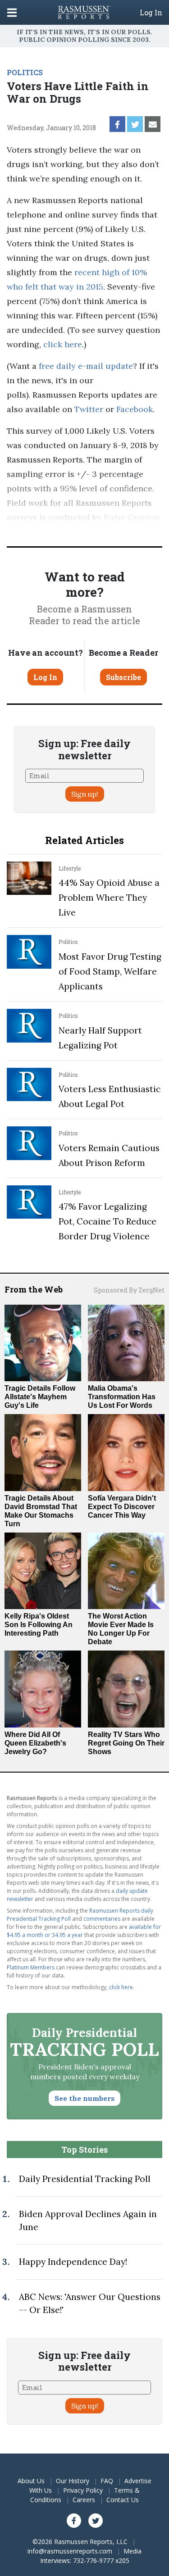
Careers (84, 2500)
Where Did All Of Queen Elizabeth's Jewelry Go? (35, 1743)
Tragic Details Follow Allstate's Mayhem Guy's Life (40, 1397)
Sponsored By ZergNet (129, 1290)
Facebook (135, 409)
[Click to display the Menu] (12, 12)
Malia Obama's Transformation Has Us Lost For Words (122, 1397)
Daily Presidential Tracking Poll (85, 2179)
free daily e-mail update (86, 366)
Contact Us (123, 2500)
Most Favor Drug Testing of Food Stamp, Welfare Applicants (110, 971)
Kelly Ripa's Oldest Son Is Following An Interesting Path (39, 1625)
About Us (31, 2481)
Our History (73, 2481)
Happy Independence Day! (73, 2262)
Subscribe (123, 677)
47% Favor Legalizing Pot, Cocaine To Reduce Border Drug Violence (107, 1221)
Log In (151, 13)
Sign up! (85, 794)
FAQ (107, 2481)
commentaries (102, 1919)
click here (63, 344)
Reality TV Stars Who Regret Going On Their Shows (126, 1743)
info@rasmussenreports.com (70, 2551)
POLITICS (25, 72)
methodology (107, 532)
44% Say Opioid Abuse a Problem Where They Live (109, 898)
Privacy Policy (83, 2490)
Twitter (89, 409)
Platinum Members (31, 1967)
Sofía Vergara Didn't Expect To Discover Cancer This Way (122, 1507)
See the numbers (84, 2098)
